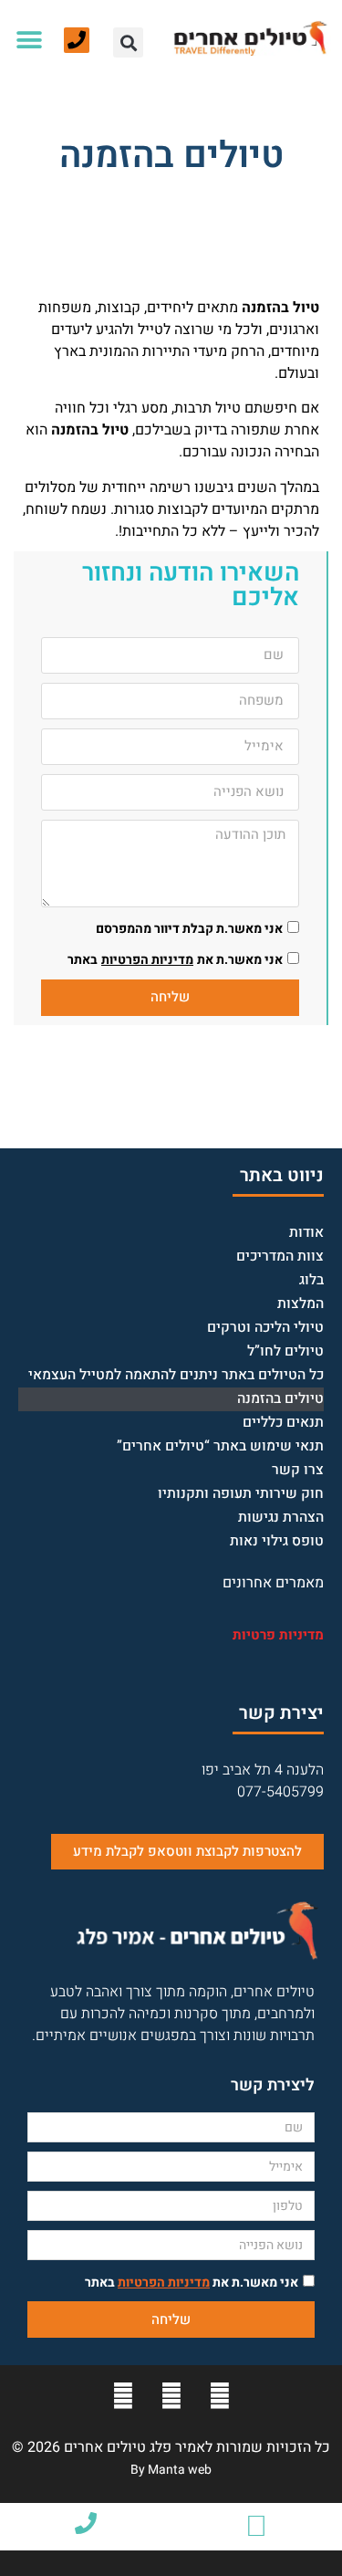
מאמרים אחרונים (273, 1583)
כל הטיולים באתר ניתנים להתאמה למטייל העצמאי (176, 1375)
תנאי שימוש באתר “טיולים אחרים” (220, 1446)
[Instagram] (123, 2396)
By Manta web (171, 2470)
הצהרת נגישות (281, 1518)
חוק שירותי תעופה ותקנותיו (241, 1494)
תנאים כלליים (283, 1423)
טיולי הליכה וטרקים (265, 1328)
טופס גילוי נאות (277, 1541)
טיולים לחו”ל (285, 1351)
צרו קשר (298, 1470)
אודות (306, 1233)
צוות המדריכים (280, 1257)
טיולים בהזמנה (280, 1399)
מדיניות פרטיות (278, 1635)
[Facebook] (220, 2396)
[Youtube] (171, 2396)
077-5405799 (280, 1792)
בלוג (311, 1280)
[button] (128, 42)
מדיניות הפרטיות (147, 960)
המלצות (301, 1304)
